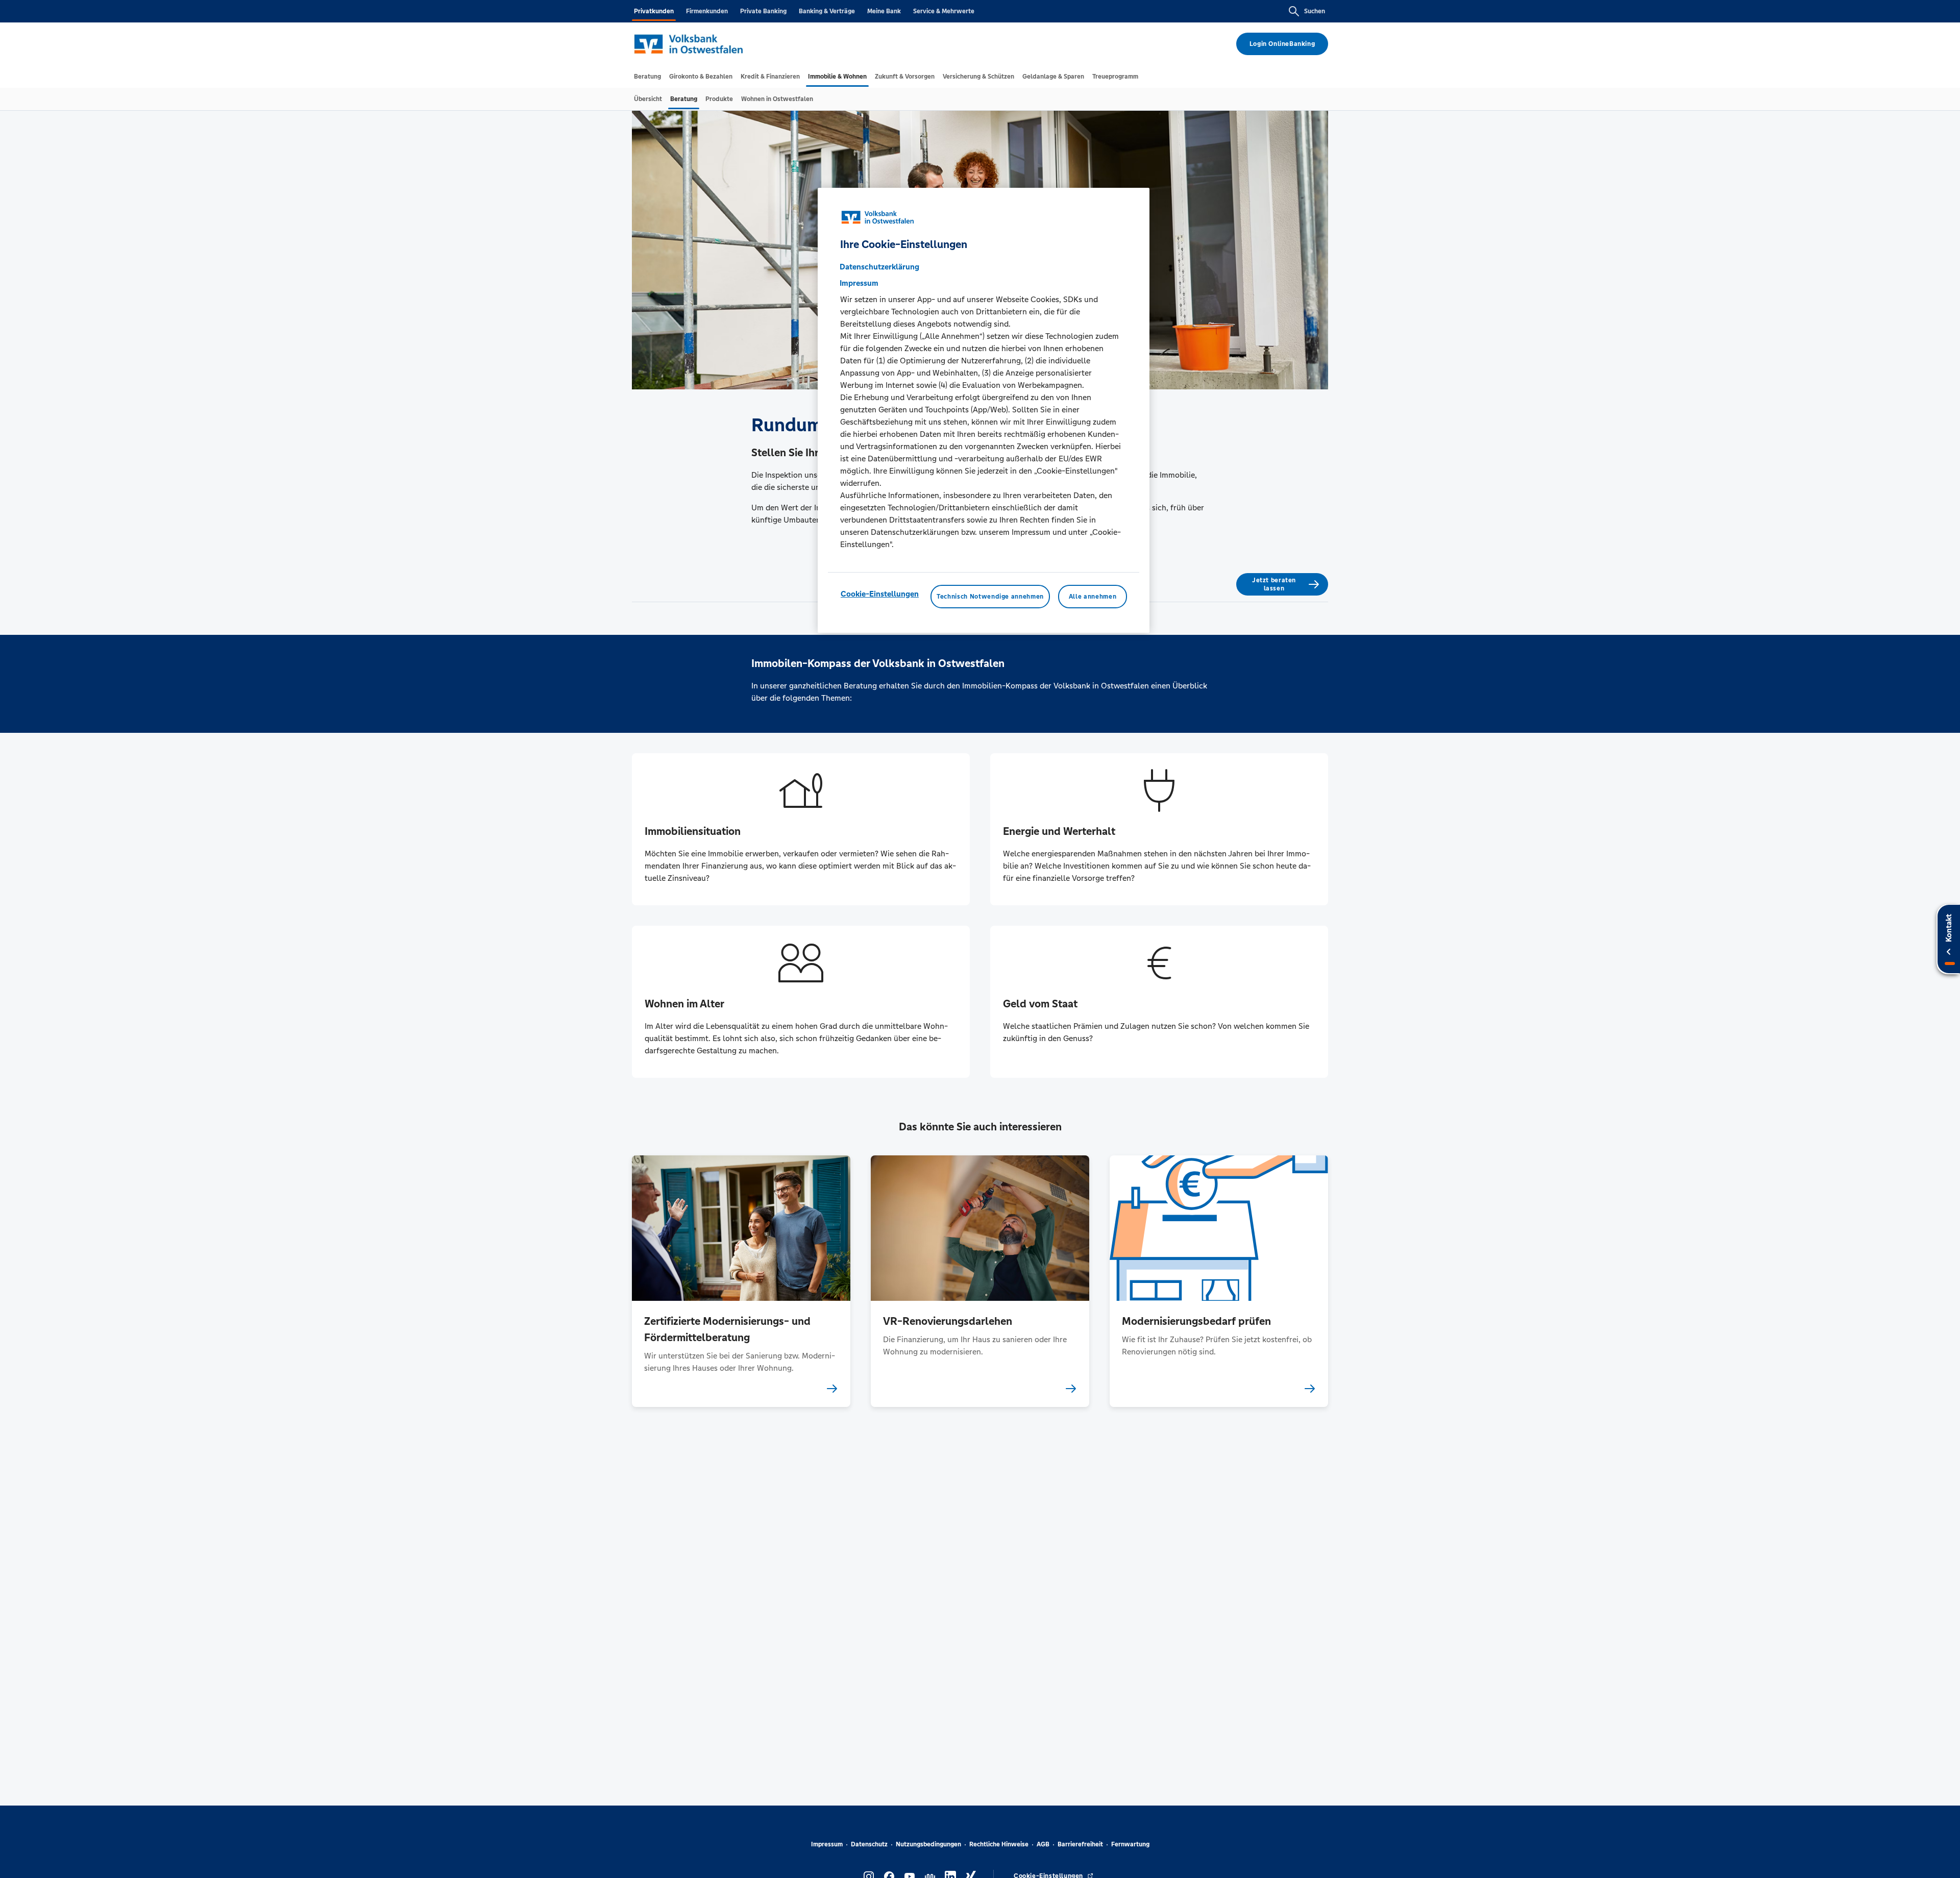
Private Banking (763, 11)
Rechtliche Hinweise (999, 1844)
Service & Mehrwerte (944, 11)
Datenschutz (869, 1844)
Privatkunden (654, 11)
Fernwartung (1130, 1844)
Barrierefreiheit (1080, 1844)
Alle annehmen (1093, 597)
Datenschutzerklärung (879, 267)
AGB (1043, 1844)
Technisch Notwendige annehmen (990, 597)
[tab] (647, 77)
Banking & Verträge (827, 11)
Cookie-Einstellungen (880, 594)
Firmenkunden (707, 11)
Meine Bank (884, 11)
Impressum (827, 1844)
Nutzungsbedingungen (928, 1844)
